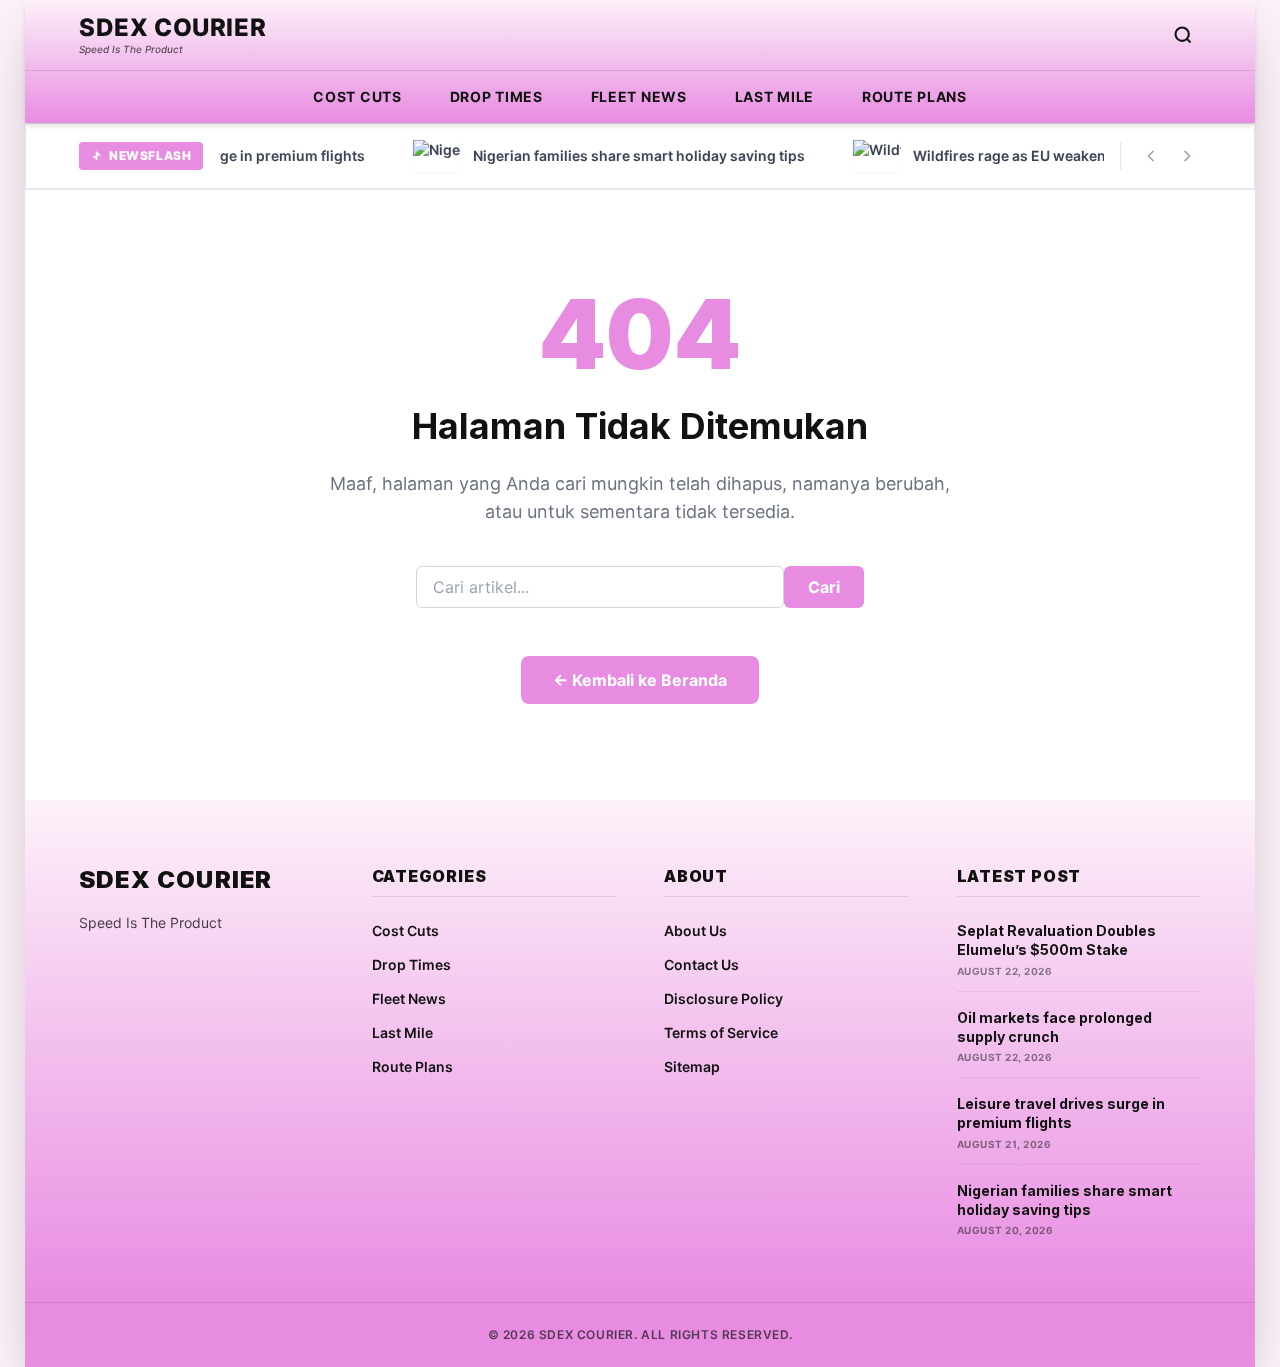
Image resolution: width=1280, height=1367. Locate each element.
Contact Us (701, 964)
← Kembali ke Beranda (640, 680)
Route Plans (914, 96)
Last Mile (774, 96)
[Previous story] (1151, 156)
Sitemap (692, 1066)
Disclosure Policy (723, 998)
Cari (824, 587)
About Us (695, 930)
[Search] (1183, 35)
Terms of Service (721, 1032)
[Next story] (1187, 156)
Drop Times (496, 96)
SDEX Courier (172, 28)
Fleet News (639, 96)
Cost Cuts (357, 96)
